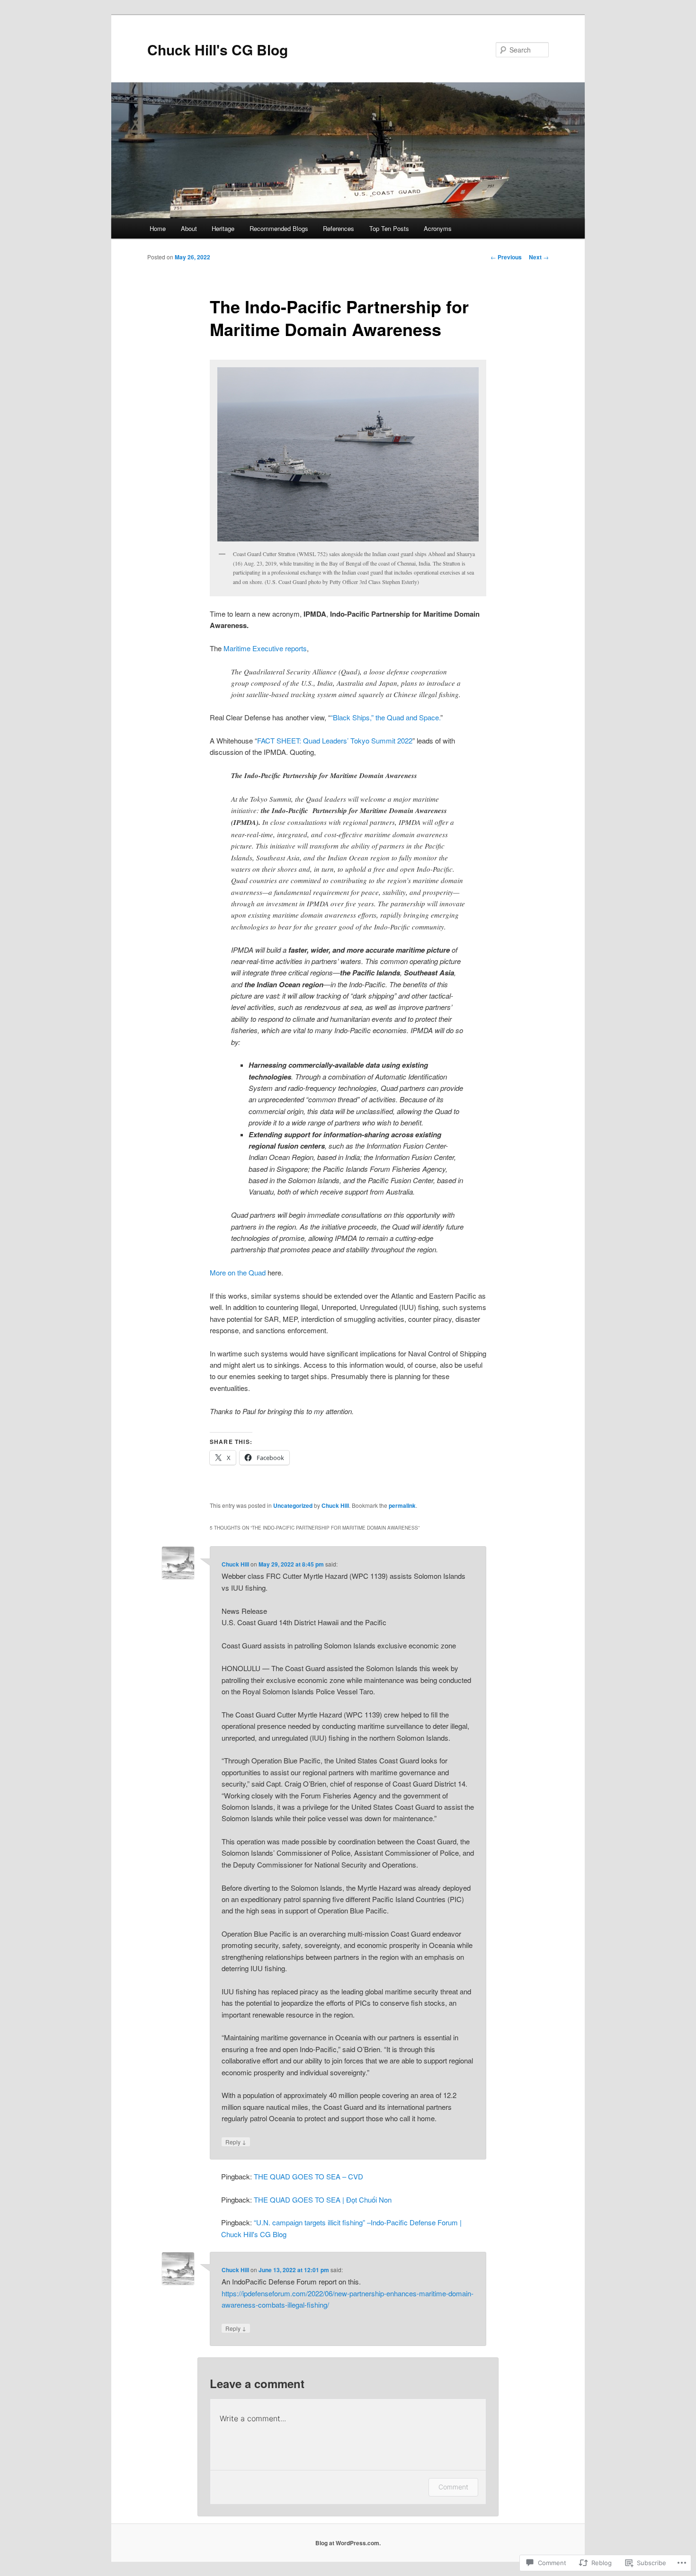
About (189, 228)
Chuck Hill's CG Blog (218, 49)
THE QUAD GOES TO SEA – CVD (308, 2176)
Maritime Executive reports (265, 648)
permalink (402, 1505)
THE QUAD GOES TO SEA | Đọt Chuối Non (323, 2200)
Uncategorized (293, 1505)
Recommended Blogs (279, 228)
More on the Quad (238, 1272)
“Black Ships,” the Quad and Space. (385, 717)
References (339, 228)
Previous (506, 257)
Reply (236, 2142)
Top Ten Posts (389, 228)
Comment (453, 2487)
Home (158, 228)
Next (539, 257)
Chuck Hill (335, 1505)
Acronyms (438, 228)
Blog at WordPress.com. (348, 2543)
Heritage (223, 228)
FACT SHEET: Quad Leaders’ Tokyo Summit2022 (335, 740)
